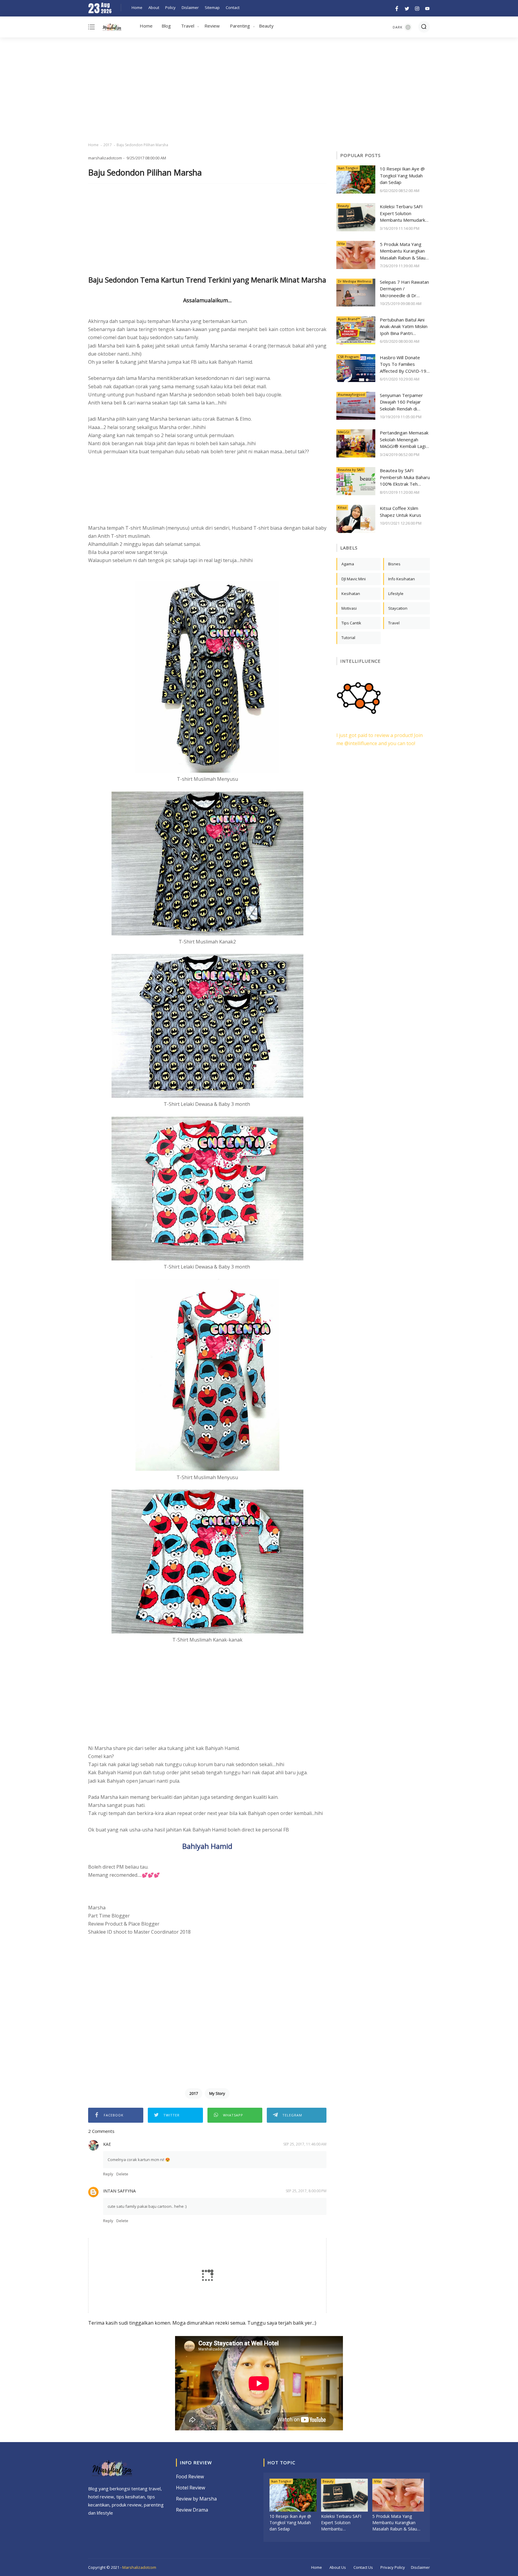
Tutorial (348, 638)
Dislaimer (190, 7)
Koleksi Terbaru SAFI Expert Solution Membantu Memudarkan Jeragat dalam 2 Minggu (405, 213)
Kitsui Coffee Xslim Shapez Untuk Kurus (400, 512)
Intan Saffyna (119, 2191)
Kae (107, 2144)
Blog (166, 26)
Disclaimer (420, 2567)
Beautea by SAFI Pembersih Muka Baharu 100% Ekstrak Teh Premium (405, 477)
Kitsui (342, 507)
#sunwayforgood (351, 394)
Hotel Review (191, 2488)
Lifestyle (396, 594)
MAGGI (344, 432)
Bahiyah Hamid (207, 1846)
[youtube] (426, 8)
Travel (188, 26)
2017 (108, 145)
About (154, 7)
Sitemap (212, 7)
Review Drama (192, 2510)
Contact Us (363, 2567)
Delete (122, 2174)
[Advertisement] (259, 90)
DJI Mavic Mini (354, 579)
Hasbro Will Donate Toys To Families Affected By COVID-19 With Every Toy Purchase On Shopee (403, 364)
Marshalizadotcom (139, 2567)
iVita (341, 243)
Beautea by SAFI (351, 470)
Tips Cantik (351, 623)
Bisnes (394, 564)
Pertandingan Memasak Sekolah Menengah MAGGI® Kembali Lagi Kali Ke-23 (404, 440)
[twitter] (407, 8)
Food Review (190, 2477)
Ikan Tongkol (348, 168)
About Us (338, 2567)
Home (137, 7)
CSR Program (348, 357)
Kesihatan (351, 594)
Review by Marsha (196, 2499)
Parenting (240, 26)
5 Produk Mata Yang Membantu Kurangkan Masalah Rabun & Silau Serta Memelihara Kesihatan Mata (403, 251)
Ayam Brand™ (349, 319)
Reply (108, 2174)
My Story (217, 2093)
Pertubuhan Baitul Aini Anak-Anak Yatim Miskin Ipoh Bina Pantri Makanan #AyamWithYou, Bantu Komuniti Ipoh (404, 327)
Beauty (266, 26)
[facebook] (397, 8)
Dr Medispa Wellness (354, 281)
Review (212, 26)
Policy (170, 7)
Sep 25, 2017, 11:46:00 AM (305, 2144)
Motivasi (349, 608)
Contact (233, 7)
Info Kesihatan (402, 579)
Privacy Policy (393, 2567)
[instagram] (417, 8)
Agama (348, 564)
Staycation (398, 608)
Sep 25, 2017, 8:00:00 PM (306, 2191)
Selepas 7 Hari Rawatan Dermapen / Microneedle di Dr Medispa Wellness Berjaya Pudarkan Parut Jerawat (404, 289)
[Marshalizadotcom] (112, 28)
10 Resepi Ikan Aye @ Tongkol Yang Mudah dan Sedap (402, 175)
